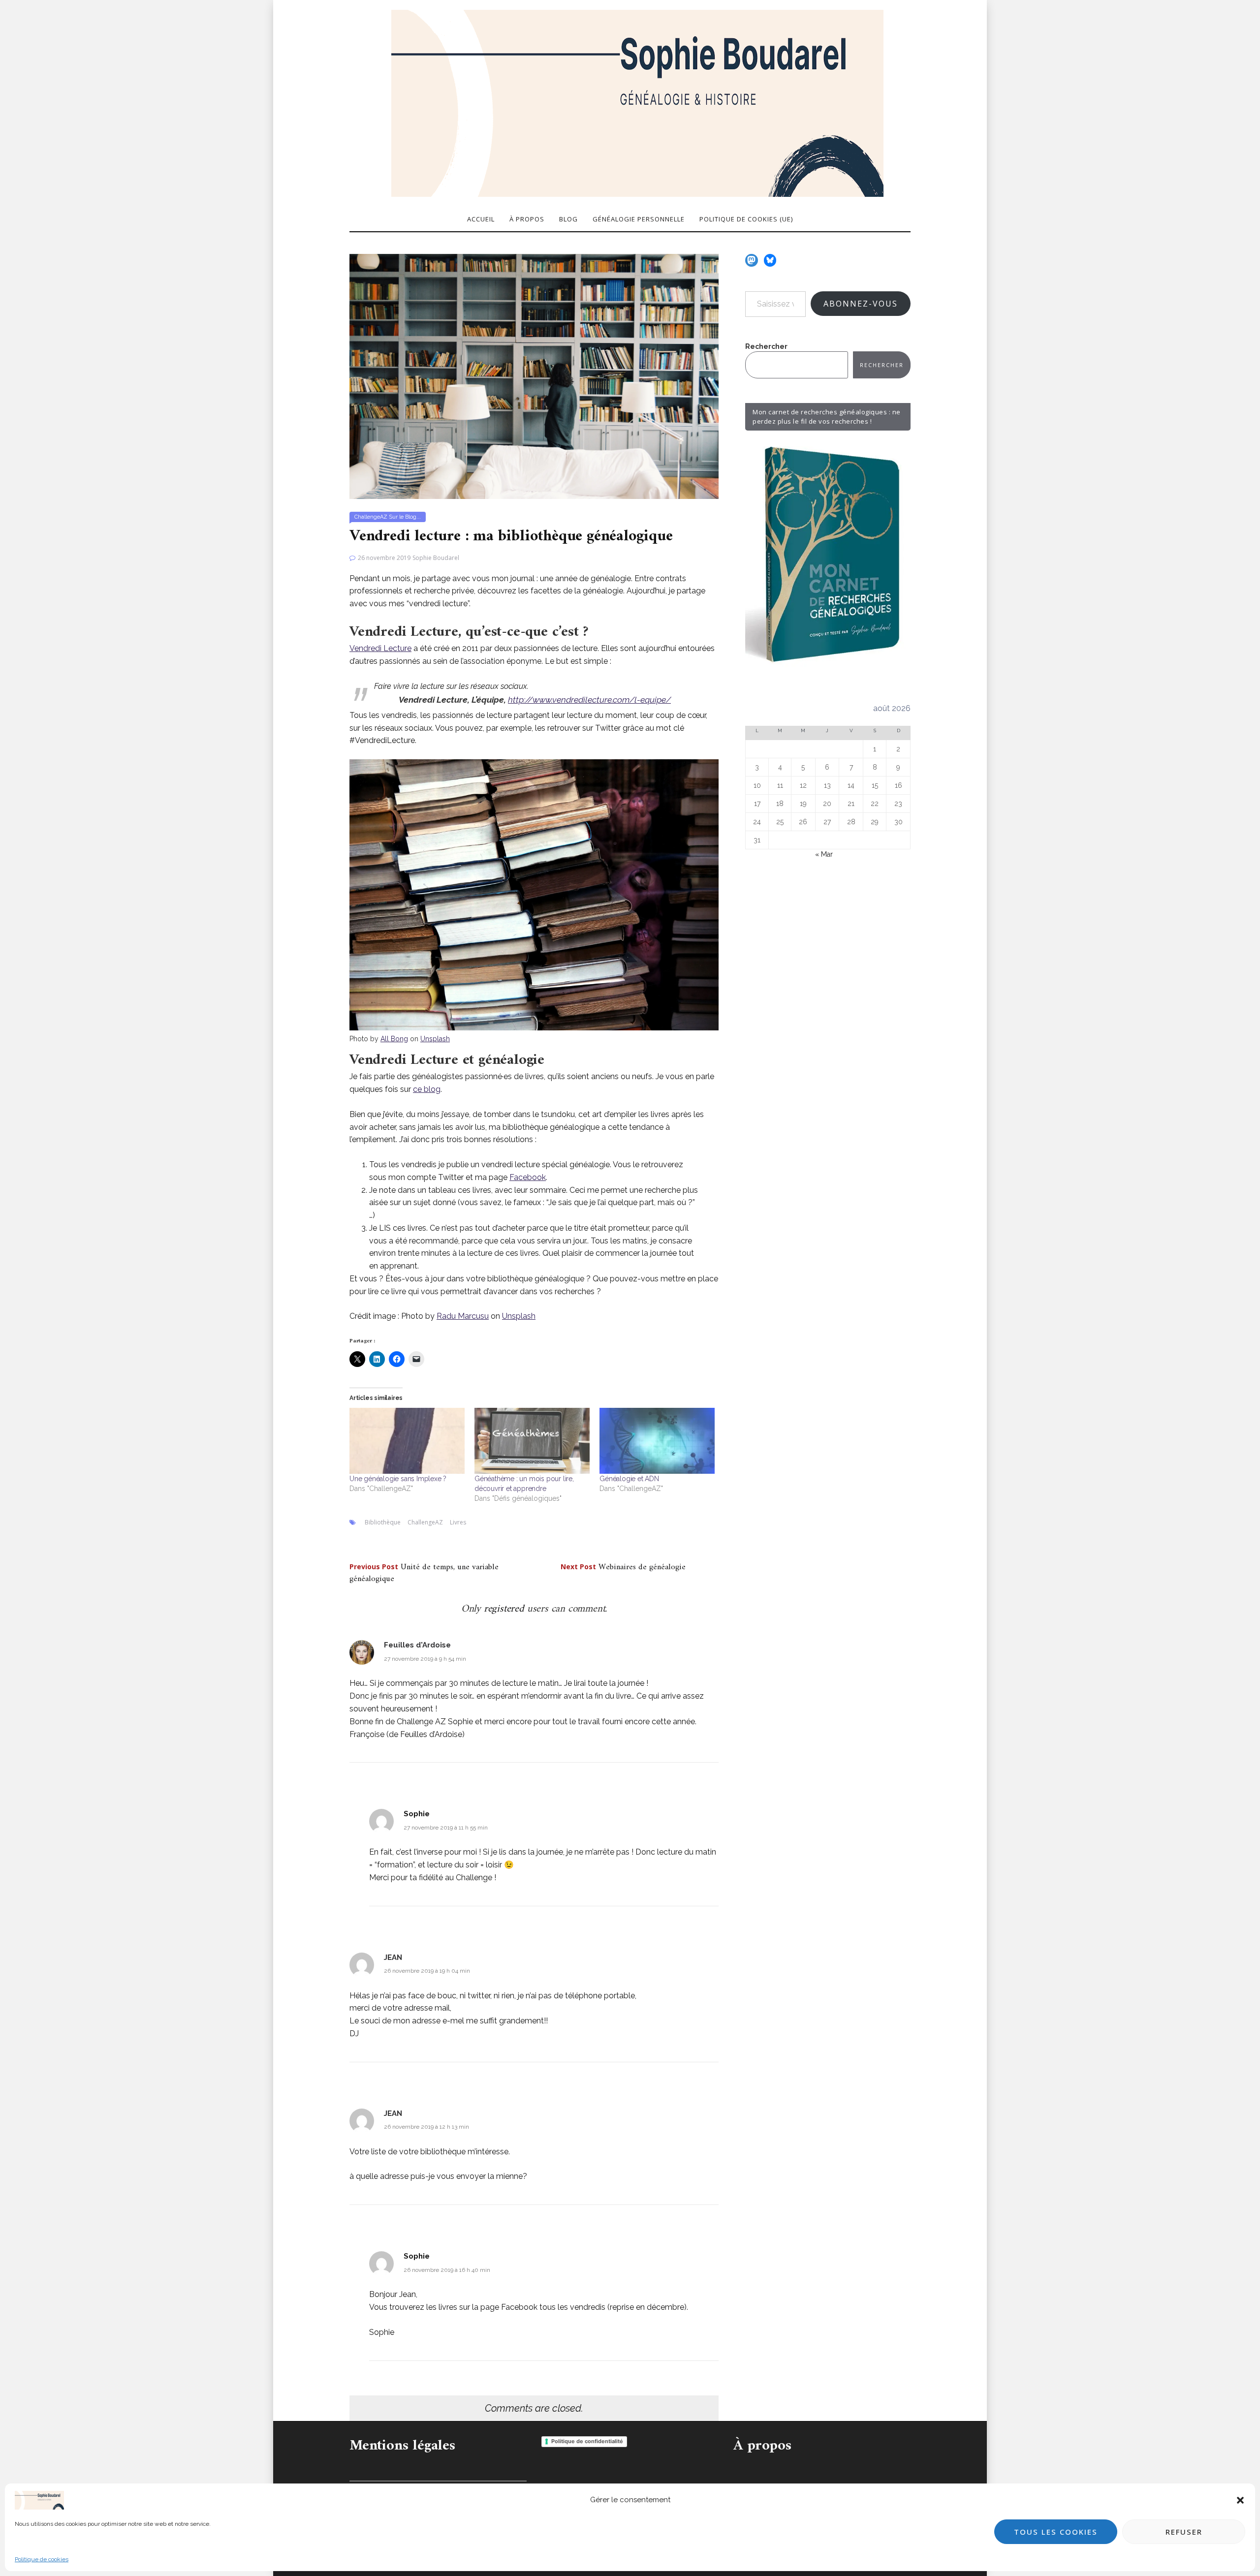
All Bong (394, 1039)
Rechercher (766, 346)
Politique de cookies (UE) (746, 219)
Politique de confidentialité (587, 2441)
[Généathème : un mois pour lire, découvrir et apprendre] (532, 1441)
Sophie (417, 1814)
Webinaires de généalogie (623, 1567)
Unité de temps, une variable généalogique (424, 1573)
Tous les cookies (1056, 2532)
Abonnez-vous (861, 304)
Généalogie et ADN (629, 1479)
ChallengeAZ (371, 517)
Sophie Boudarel (436, 558)
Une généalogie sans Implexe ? (398, 1479)
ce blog (427, 1089)
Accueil (481, 219)
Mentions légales (402, 2446)
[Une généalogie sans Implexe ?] (407, 1441)
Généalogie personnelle (639, 219)
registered (505, 1609)
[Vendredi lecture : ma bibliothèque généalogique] (534, 376)
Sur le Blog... (405, 517)
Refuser (1184, 2532)
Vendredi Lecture (380, 648)
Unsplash (435, 1039)
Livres (458, 1522)
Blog (568, 219)
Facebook (528, 1177)
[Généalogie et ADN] (657, 1441)
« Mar (824, 854)
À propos (527, 219)
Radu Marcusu (463, 1316)
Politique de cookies (42, 2559)
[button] (1240, 2500)
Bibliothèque (383, 1522)
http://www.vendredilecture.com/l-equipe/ (589, 700)
